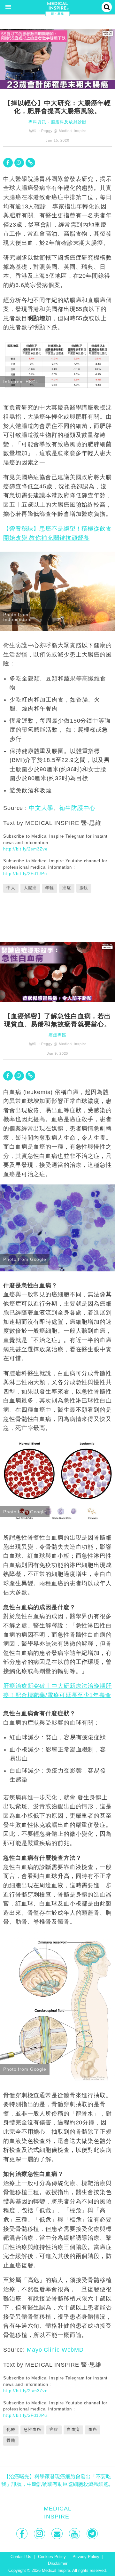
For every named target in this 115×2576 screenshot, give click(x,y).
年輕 (50, 888)
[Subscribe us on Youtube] (75, 2534)
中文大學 (41, 808)
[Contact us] (58, 2534)
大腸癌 (30, 888)
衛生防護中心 (77, 808)
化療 (11, 2430)
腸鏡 (84, 888)
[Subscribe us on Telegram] (93, 2534)
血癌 (93, 2430)
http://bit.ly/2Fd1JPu (25, 874)
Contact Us (21, 2557)
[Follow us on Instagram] (40, 2534)
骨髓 (11, 2440)
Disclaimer (58, 2564)
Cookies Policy (52, 2557)
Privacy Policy (86, 2557)
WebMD (73, 2350)
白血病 (73, 2430)
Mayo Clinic (43, 2350)
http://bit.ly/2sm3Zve (25, 849)
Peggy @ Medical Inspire (64, 131)
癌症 (67, 888)
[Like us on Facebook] (23, 2534)
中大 (11, 888)
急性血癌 (33, 2430)
